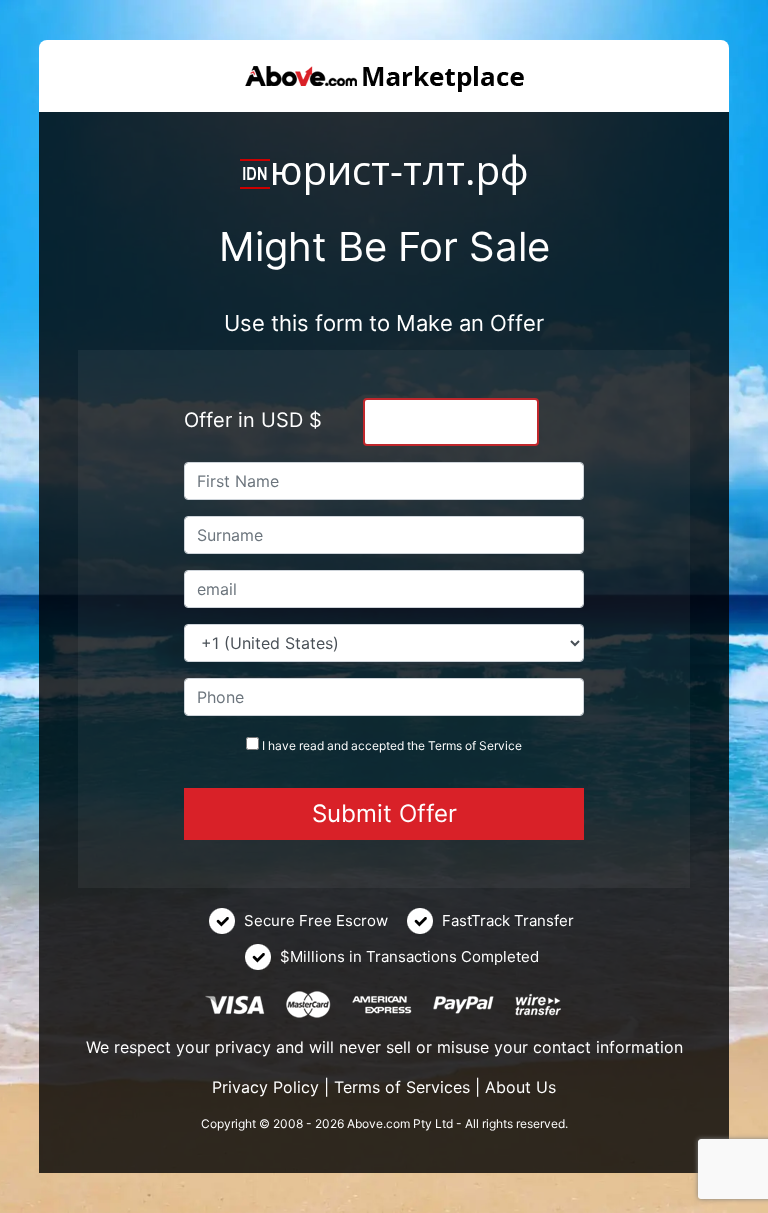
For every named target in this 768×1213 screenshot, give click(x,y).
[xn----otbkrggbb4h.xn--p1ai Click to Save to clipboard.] (255, 174)
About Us (520, 1087)
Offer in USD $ (253, 420)
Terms (445, 745)
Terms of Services (402, 1087)
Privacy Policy (265, 1087)
